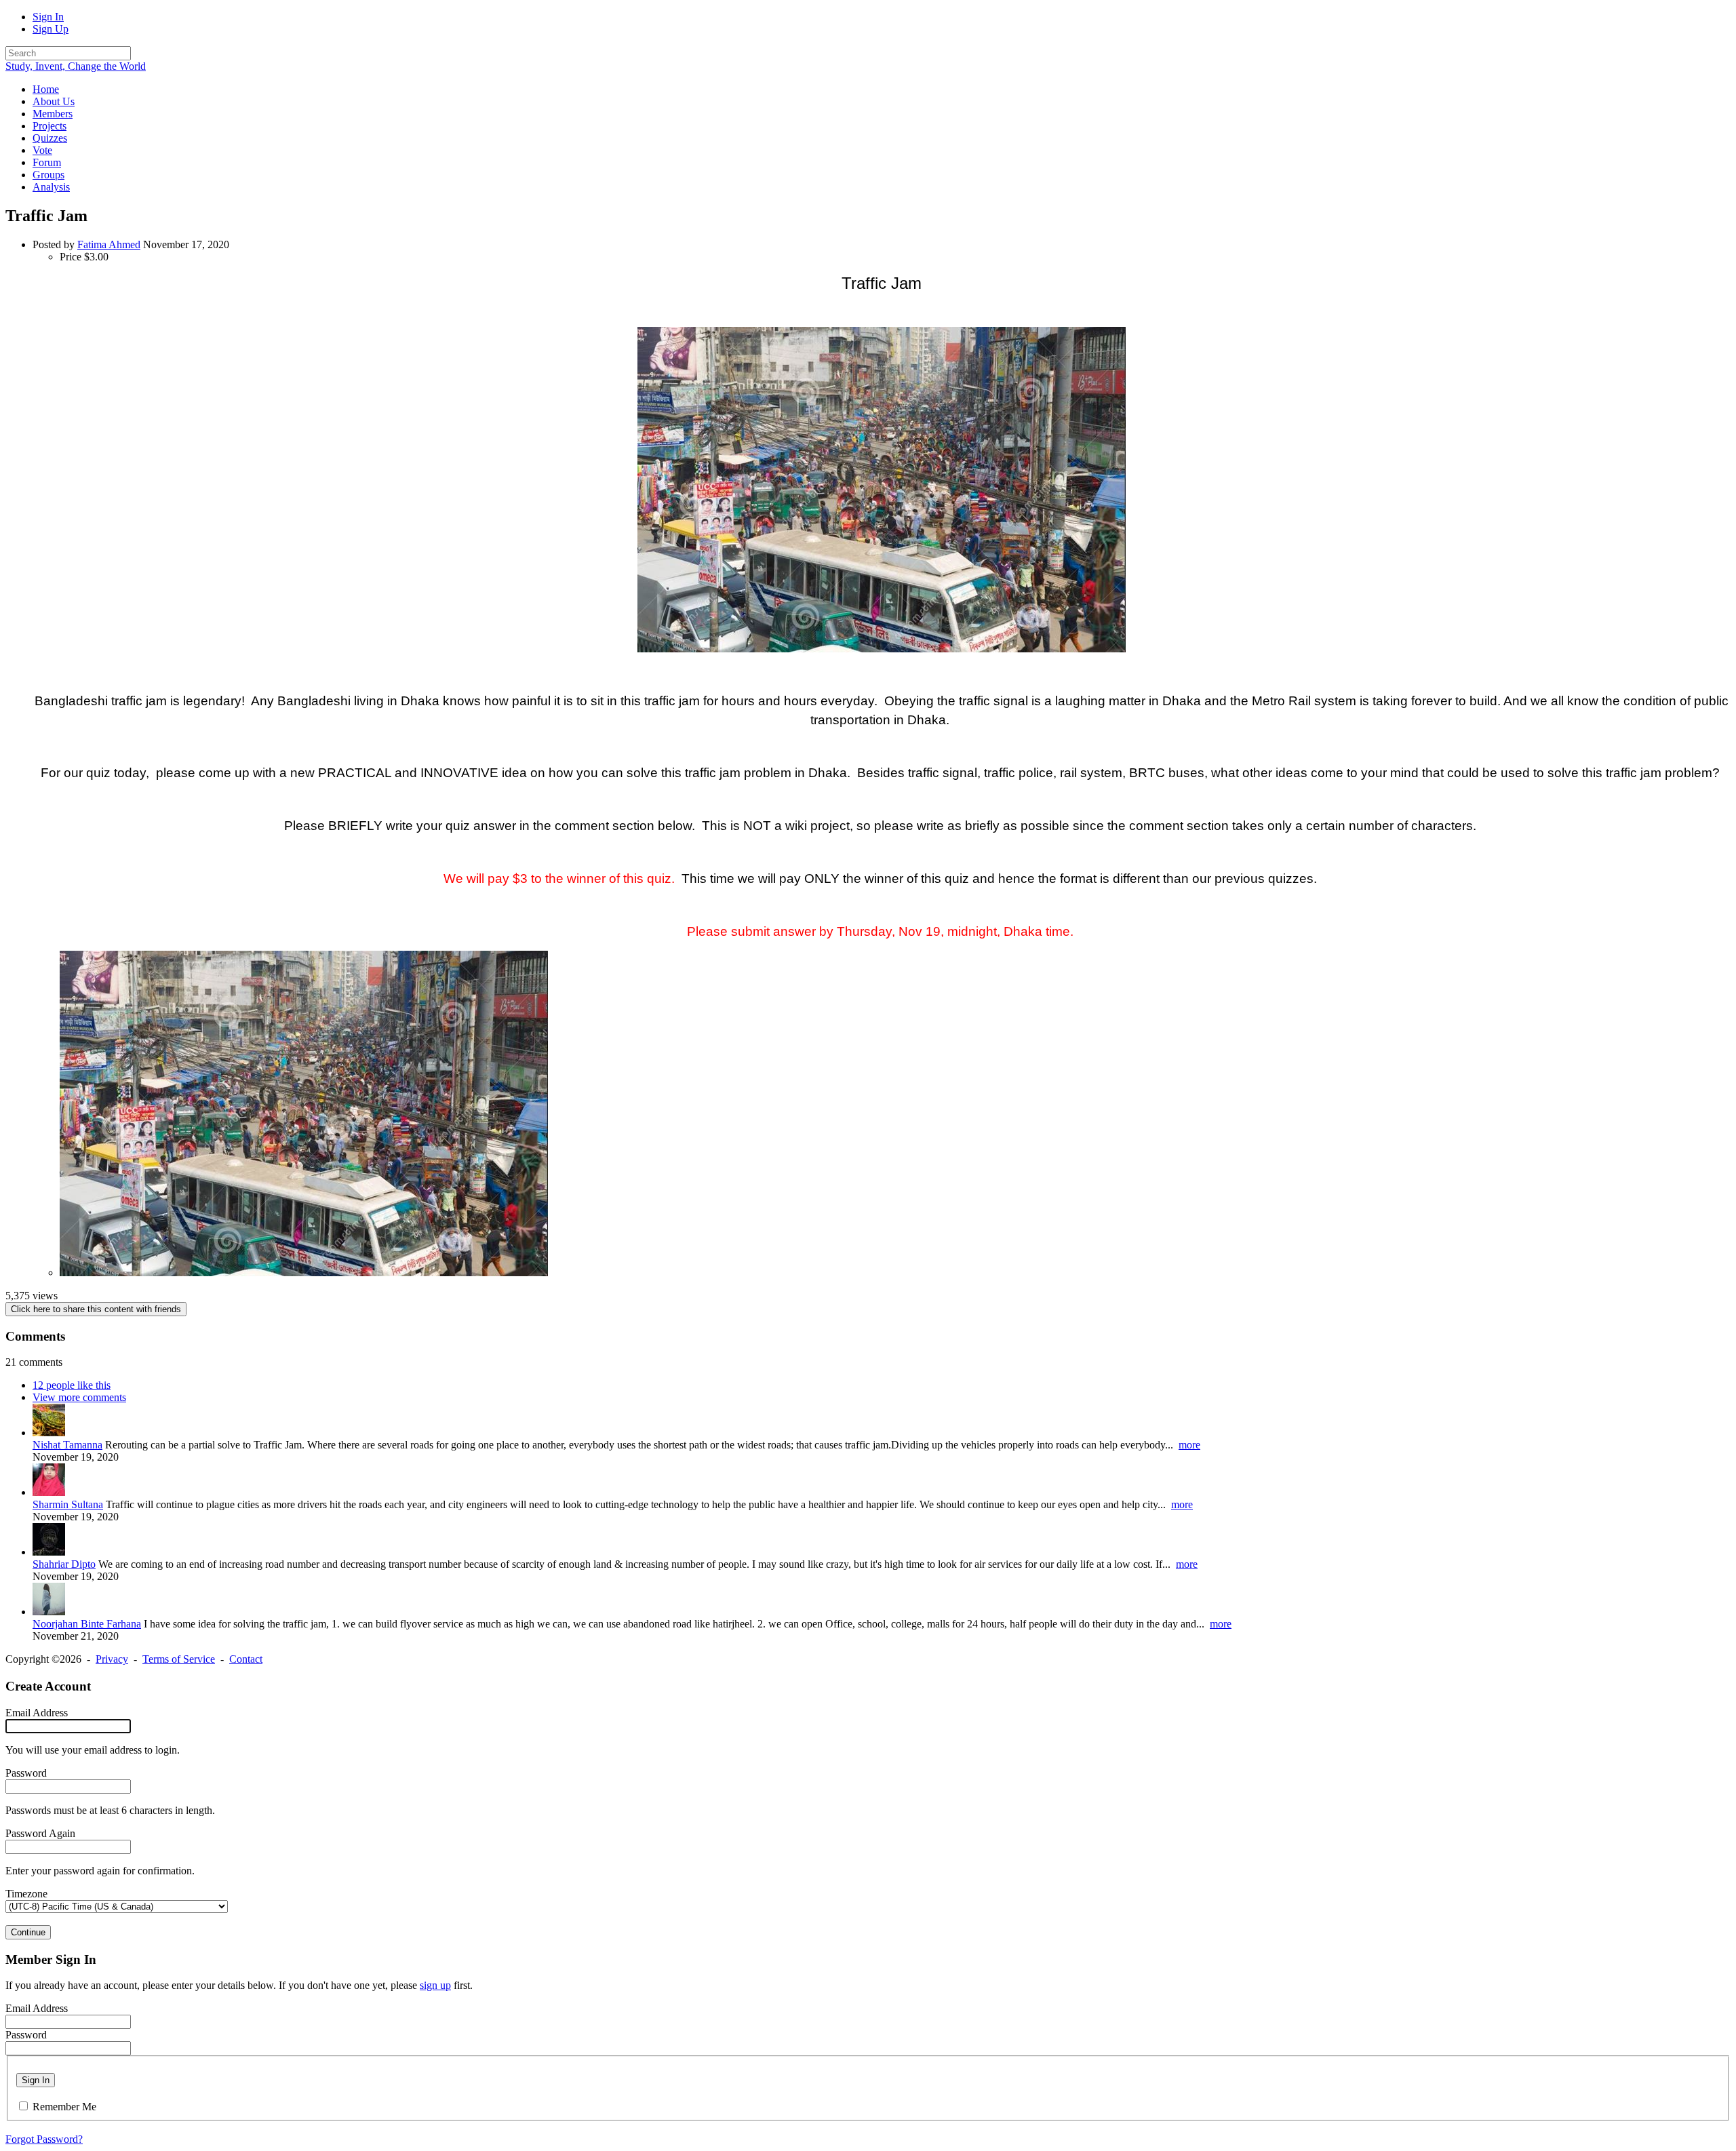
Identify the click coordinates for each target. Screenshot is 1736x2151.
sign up (435, 1985)
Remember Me (64, 2107)
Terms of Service (179, 1659)
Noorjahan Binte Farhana (87, 1624)
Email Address (37, 1713)
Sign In (48, 17)
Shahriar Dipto (64, 1564)
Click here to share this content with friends (96, 1309)
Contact (246, 1659)
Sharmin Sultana (68, 1504)
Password (26, 1773)
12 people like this (72, 1385)
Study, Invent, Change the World (76, 66)
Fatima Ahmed (109, 244)
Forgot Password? (44, 2139)
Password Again (40, 1833)
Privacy (112, 1659)
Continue (28, 1932)
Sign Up (51, 29)
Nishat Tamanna (67, 1445)
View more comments (79, 1397)
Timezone (26, 1894)
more (1189, 1445)
